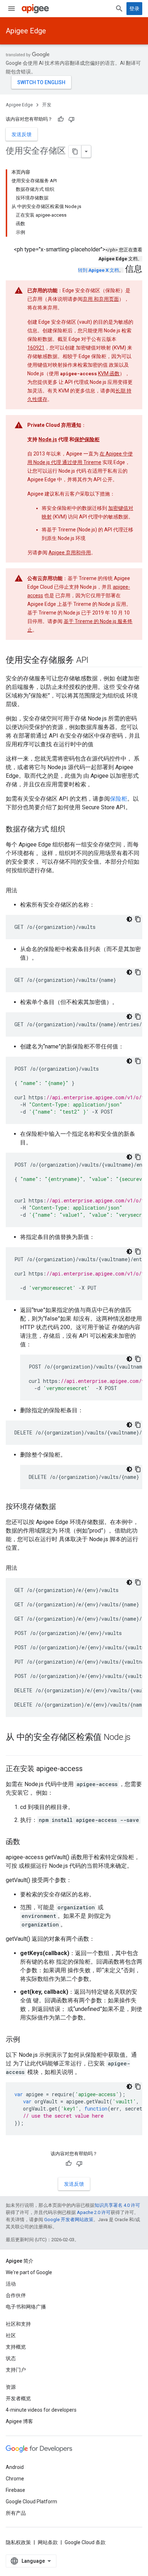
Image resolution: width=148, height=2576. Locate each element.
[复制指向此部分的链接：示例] (27, 2040)
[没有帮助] (71, 119)
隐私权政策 (18, 2542)
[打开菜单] (11, 9)
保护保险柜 (87, 439)
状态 (11, 2358)
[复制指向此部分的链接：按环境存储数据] (63, 1507)
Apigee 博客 (19, 2421)
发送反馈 (22, 134)
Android (15, 2467)
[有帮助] (61, 119)
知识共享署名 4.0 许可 (117, 2205)
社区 (11, 2335)
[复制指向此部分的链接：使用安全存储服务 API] (96, 661)
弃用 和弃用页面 (101, 299)
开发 (47, 105)
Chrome (15, 2479)
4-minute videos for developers (41, 2410)
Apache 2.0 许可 (94, 2212)
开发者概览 (18, 2398)
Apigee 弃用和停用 (70, 553)
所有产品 (16, 2513)
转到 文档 (98, 270)
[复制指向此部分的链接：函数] (27, 1842)
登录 (134, 9)
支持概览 (16, 2347)
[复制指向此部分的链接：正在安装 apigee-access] (90, 1769)
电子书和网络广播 (26, 2307)
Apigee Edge (26, 31)
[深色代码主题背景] (129, 919)
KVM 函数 (109, 373)
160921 (36, 348)
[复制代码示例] (138, 919)
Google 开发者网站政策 (69, 2220)
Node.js (48, 439)
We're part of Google (29, 2272)
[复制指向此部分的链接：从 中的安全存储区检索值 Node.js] (13, 1749)
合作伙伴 (16, 2295)
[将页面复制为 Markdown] (75, 151)
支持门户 (16, 2370)
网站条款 (48, 2542)
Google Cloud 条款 (85, 2542)
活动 (11, 2284)
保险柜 (119, 799)
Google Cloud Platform (31, 2502)
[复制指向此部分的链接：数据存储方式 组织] (72, 830)
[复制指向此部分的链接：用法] (24, 891)
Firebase (15, 2490)
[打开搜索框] (119, 9)
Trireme (92, 462)
